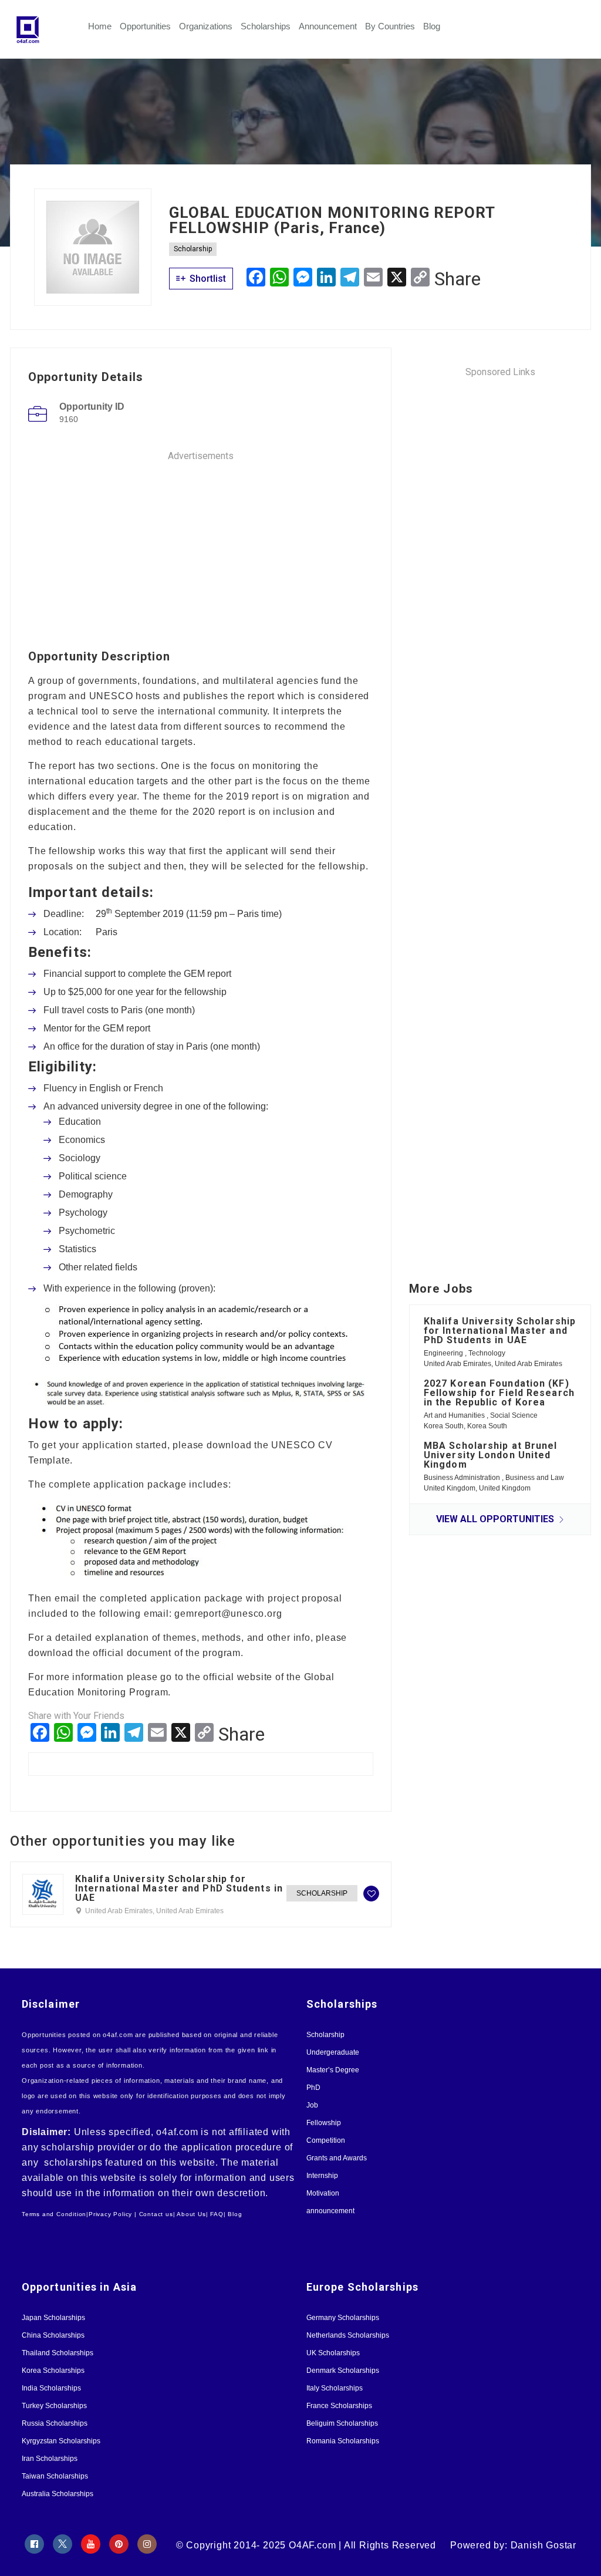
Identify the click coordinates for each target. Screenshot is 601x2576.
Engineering (444, 1353)
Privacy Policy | (113, 2214)
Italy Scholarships (335, 2388)
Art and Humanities (455, 1415)
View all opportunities (496, 1519)
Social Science (514, 1415)
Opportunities (145, 26)
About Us (191, 2214)
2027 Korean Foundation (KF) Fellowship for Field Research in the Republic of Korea (499, 1393)
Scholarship (193, 249)
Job (312, 2105)
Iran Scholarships (50, 2459)
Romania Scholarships (343, 2441)
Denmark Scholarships (343, 2371)
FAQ (217, 2214)
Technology (487, 1353)
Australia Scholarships (58, 2494)
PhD (313, 2088)
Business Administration (463, 1478)
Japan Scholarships (53, 2318)
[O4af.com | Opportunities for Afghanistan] (51, 29)
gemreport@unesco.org (228, 1614)
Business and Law (535, 1478)
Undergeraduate (333, 2052)
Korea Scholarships (53, 2371)
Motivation (323, 2193)
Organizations (206, 26)
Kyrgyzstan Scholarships (61, 2441)
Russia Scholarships (55, 2423)
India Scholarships (51, 2388)
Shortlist (207, 279)
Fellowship (324, 2123)
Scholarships (266, 26)
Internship (322, 2176)
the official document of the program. (160, 1653)
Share (457, 279)
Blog (432, 26)
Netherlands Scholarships (348, 2335)
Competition (326, 2140)
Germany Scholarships (343, 2318)
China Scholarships (53, 2335)
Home (100, 26)
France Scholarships (339, 2406)
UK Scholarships (333, 2353)
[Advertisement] (201, 545)
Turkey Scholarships (54, 2406)
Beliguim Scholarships (342, 2423)
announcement (330, 2211)
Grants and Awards (337, 2158)
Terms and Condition (54, 2214)
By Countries (390, 26)
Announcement (328, 26)
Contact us (156, 2214)
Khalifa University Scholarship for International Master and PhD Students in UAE (179, 1889)
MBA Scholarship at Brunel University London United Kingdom (491, 1455)
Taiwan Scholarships (55, 2476)
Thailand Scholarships (58, 2353)
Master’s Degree (333, 2070)
